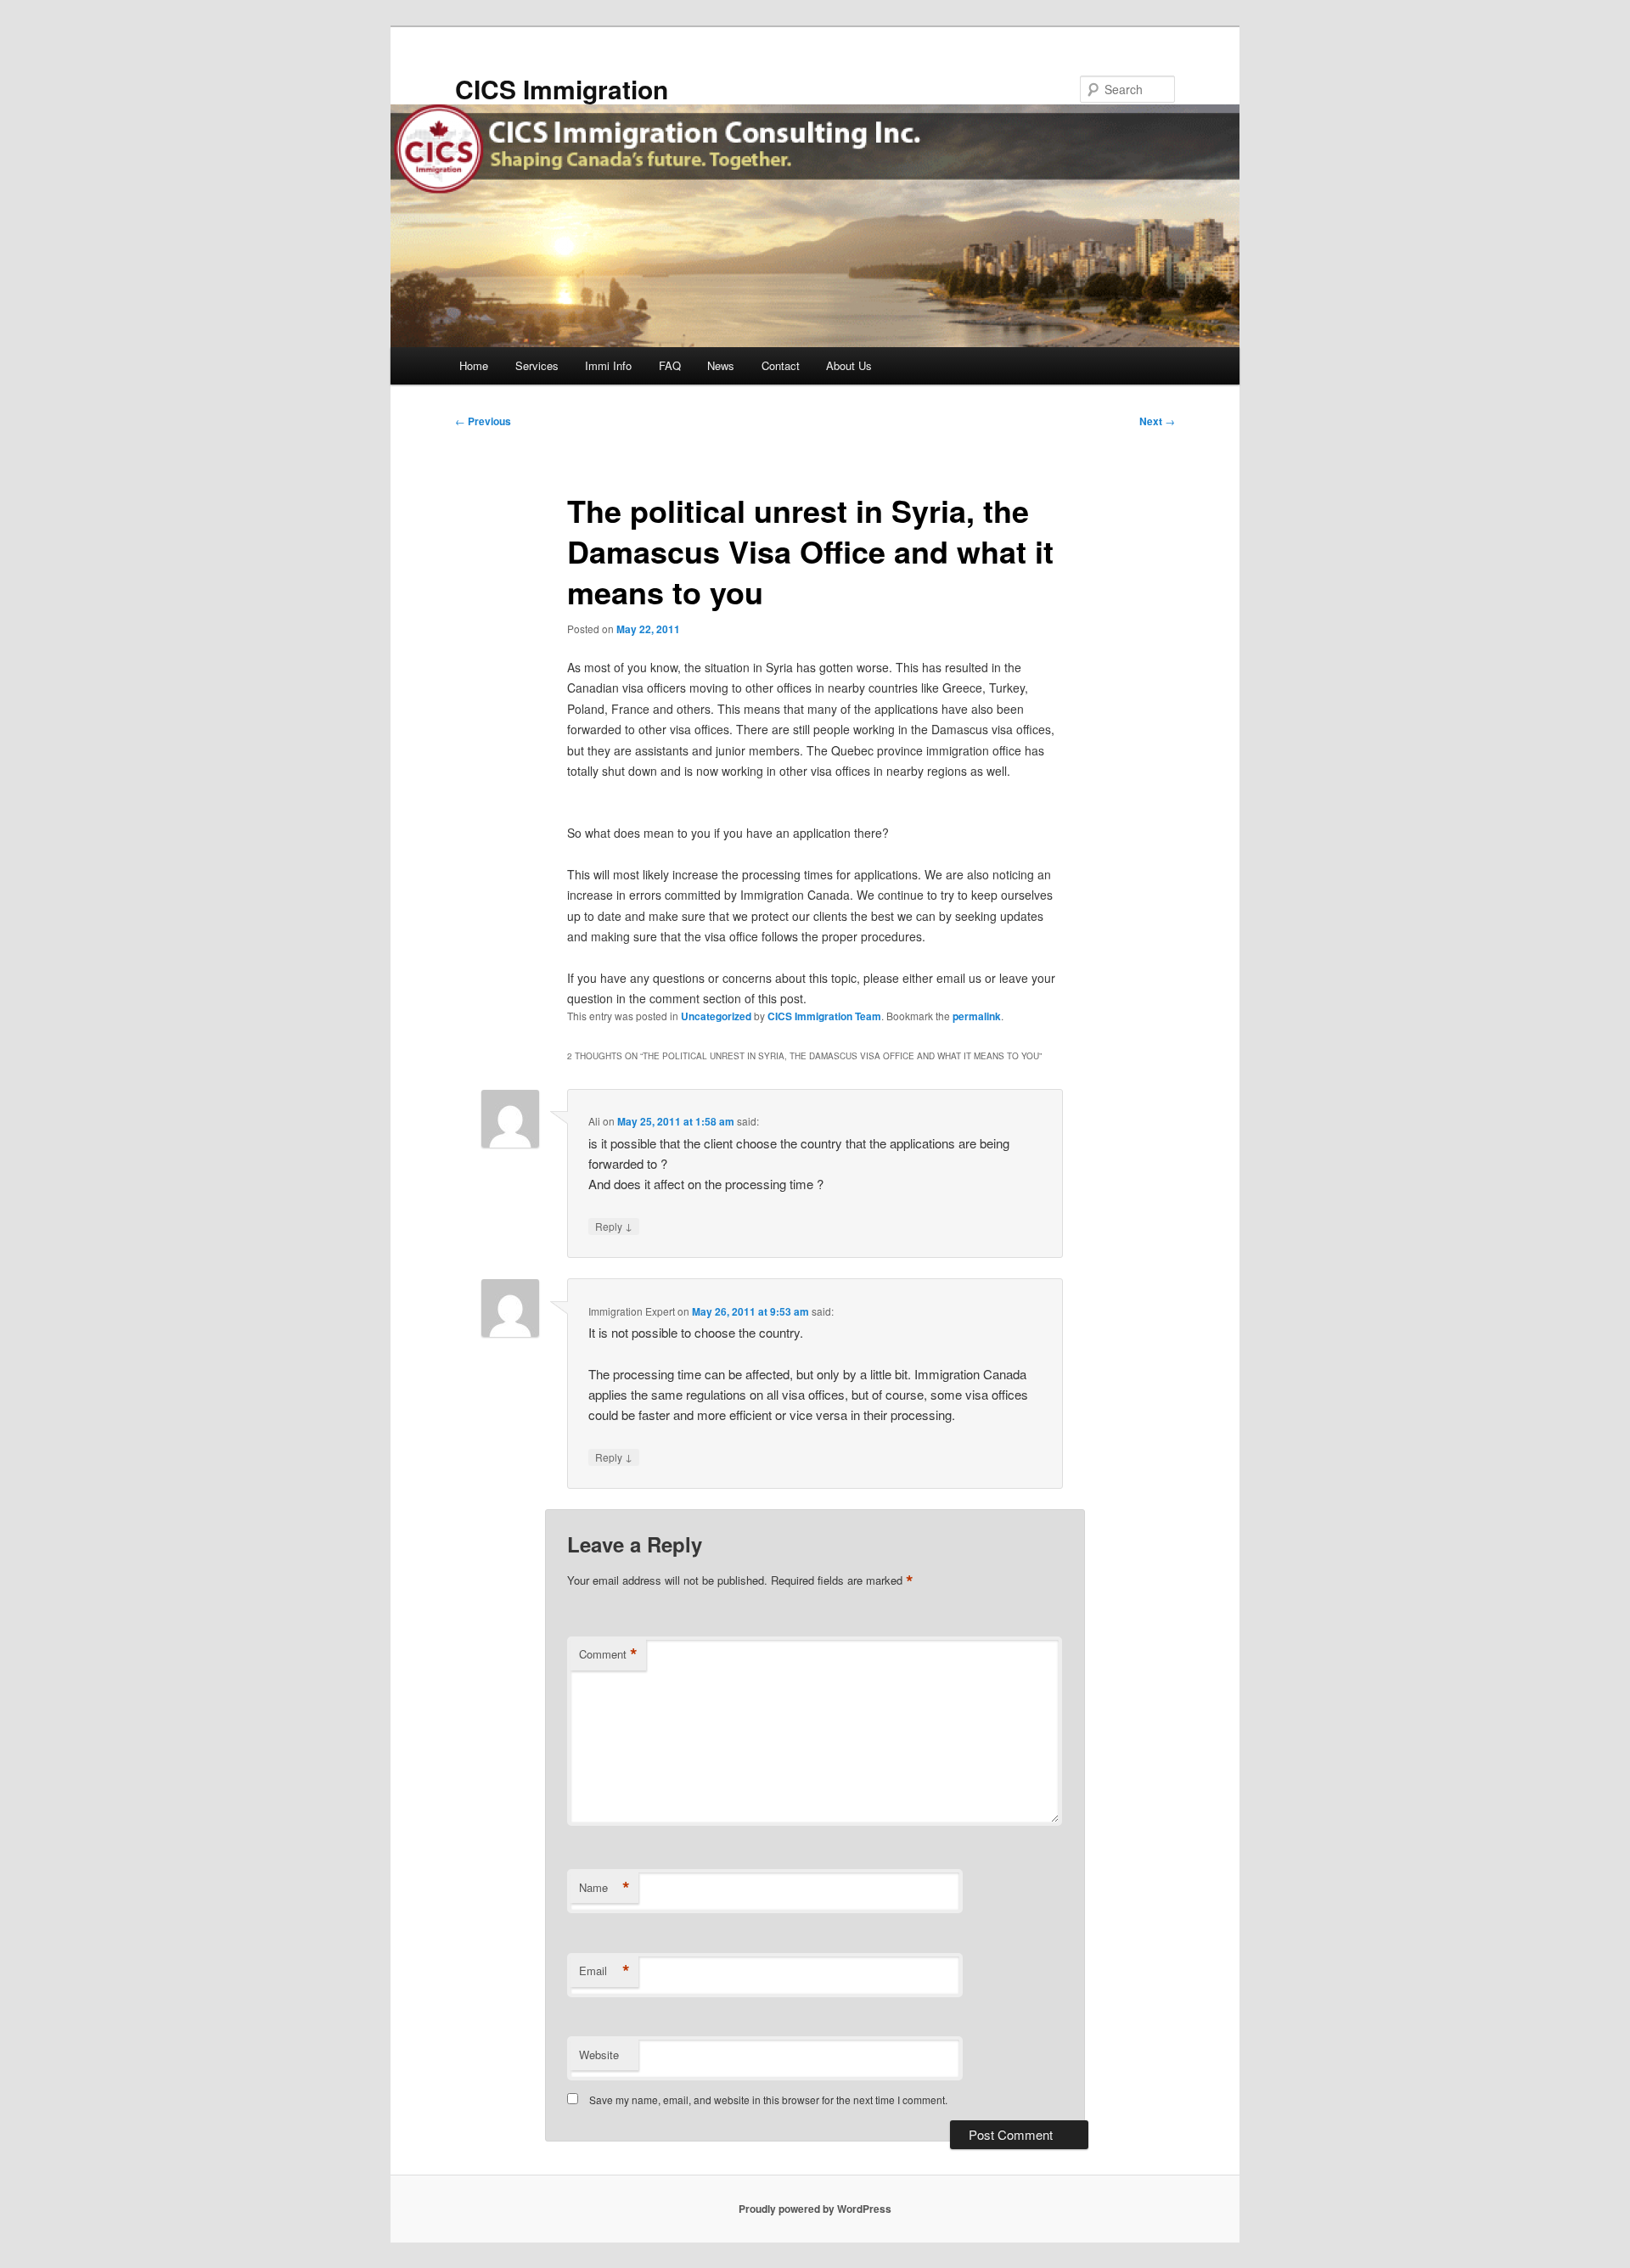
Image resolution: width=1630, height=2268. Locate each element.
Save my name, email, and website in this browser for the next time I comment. (768, 2100)
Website (599, 2055)
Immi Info (608, 365)
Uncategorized (716, 1016)
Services (537, 365)
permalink (977, 1016)
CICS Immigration (562, 89)
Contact (781, 365)
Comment (608, 1654)
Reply (614, 1226)
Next (1157, 421)
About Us (849, 365)
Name (604, 1888)
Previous (483, 421)
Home (474, 365)
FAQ (670, 365)
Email (604, 1971)
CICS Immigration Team (824, 1016)
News (721, 365)
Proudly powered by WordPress (815, 2209)
